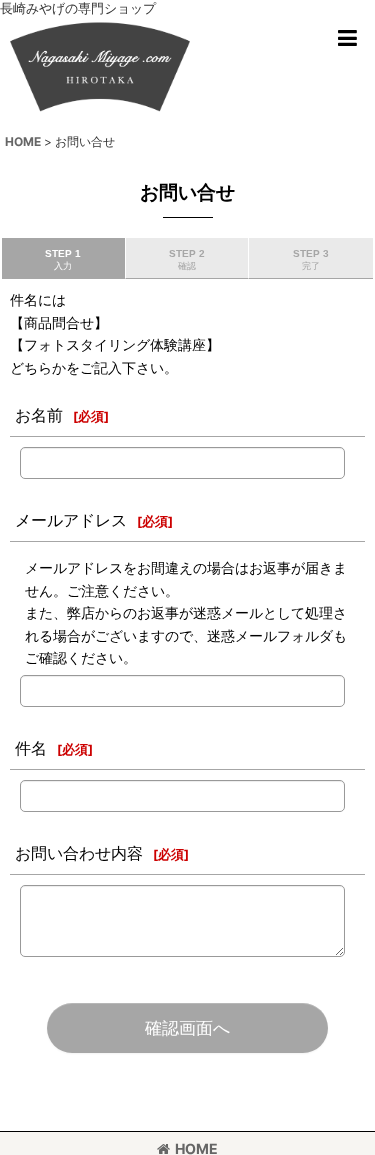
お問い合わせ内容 (79, 853)
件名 (31, 748)
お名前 (39, 415)
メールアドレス (71, 520)
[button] (347, 38)
